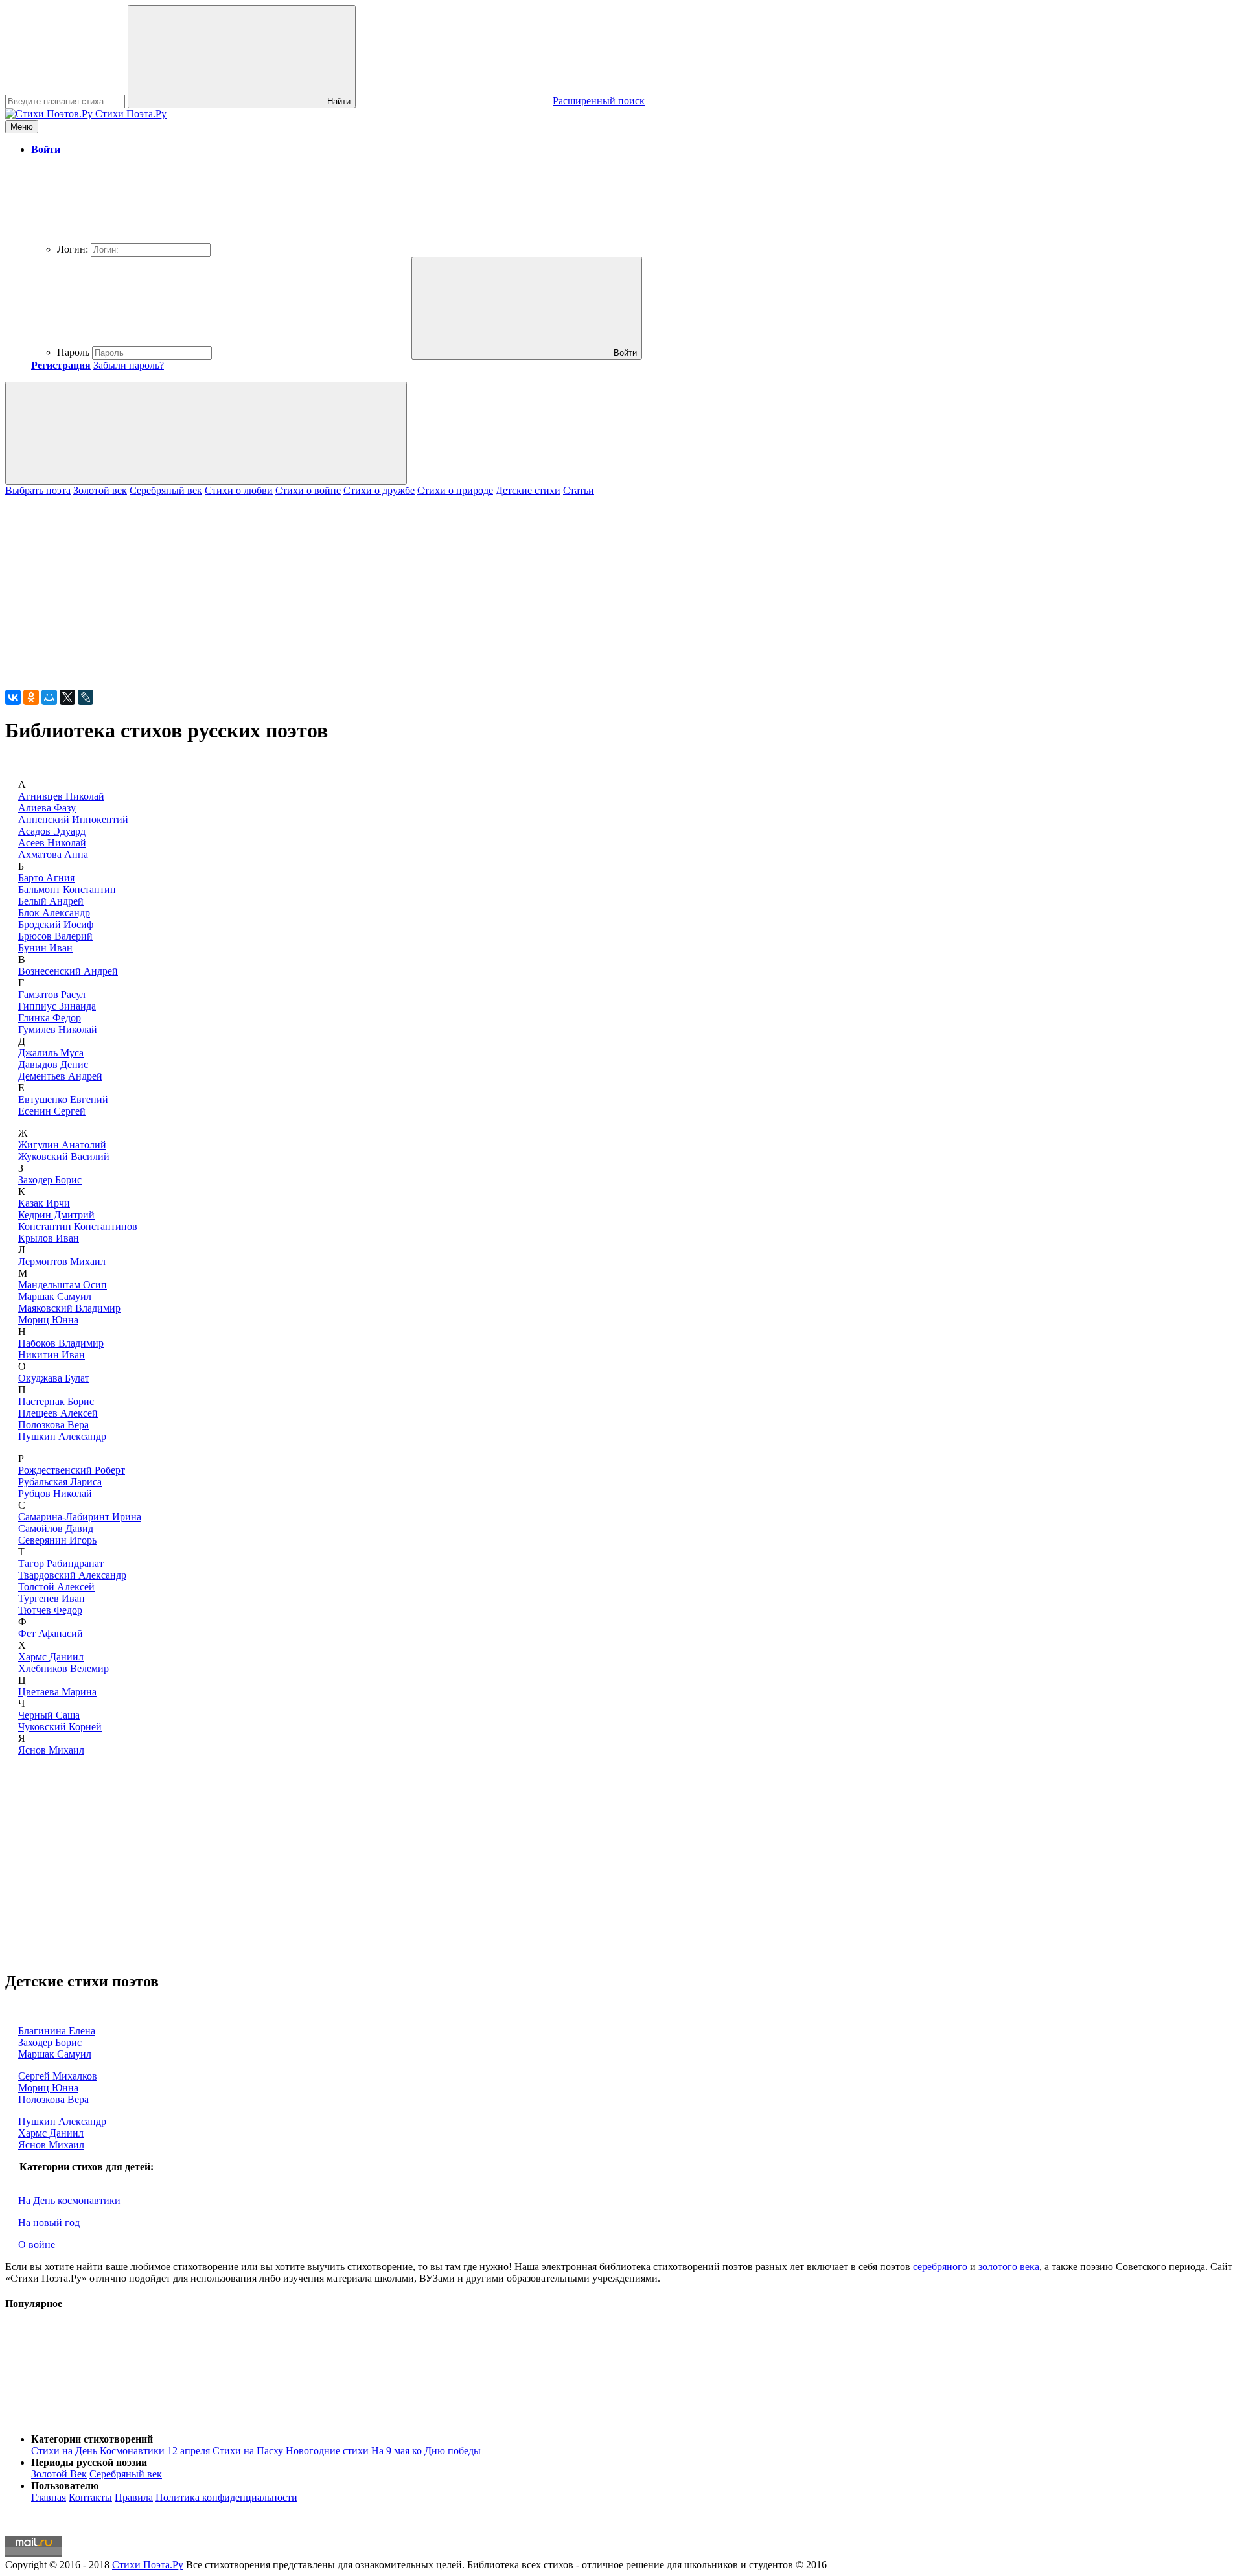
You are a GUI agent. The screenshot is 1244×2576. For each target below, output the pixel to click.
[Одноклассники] (31, 697)
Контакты (90, 2497)
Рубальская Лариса (60, 1482)
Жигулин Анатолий (62, 1145)
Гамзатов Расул (52, 994)
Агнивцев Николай (61, 796)
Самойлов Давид (56, 1528)
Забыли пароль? (129, 365)
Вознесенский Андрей (68, 971)
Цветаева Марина (57, 1692)
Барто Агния (46, 878)
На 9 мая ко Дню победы (426, 2451)
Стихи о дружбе (379, 490)
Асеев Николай (52, 843)
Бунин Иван (45, 948)
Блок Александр (54, 913)
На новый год (49, 2222)
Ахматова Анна (53, 854)
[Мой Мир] (49, 697)
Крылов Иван (49, 1238)
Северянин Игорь (57, 1540)
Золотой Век (59, 2474)
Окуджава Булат (54, 1378)
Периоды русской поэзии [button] (89, 2462)
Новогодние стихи (327, 2451)
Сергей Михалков (58, 2076)
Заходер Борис (50, 1180)
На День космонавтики (69, 2200)
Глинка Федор (50, 1018)
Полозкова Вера (53, 1425)
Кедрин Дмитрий (56, 1215)
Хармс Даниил (51, 1657)
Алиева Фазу (47, 808)
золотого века (1009, 2267)
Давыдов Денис (53, 1064)
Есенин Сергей (52, 1111)
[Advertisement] (394, 587)
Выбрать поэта (38, 490)
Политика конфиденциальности (226, 2497)
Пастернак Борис (56, 1401)
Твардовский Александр (72, 1575)
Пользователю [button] (65, 2486)
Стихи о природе (455, 490)
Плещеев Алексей (58, 1413)
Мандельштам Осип (63, 1285)
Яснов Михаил (51, 1750)
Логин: (73, 249)
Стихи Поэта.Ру (148, 2565)
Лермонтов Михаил (62, 1261)
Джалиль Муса (51, 1053)
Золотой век (100, 490)
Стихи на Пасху (248, 2451)
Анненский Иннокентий (73, 819)
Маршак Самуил (55, 1296)
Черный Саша (49, 1715)
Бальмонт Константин (67, 889)
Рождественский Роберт (72, 1470)
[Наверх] (102, 2417)
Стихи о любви (239, 490)
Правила (134, 2497)
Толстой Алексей (56, 1587)
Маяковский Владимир (69, 1308)
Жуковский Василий (64, 1156)
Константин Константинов (78, 1226)
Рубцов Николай (55, 1493)
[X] (67, 697)
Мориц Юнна (48, 1320)
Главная (49, 2497)
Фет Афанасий (51, 1633)
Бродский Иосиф (56, 924)
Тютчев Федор (50, 1610)
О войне (37, 2245)
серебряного (940, 2267)
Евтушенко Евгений (63, 1099)
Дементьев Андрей (60, 1076)
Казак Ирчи (44, 1203)
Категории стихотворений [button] (92, 2439)
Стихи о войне (308, 490)
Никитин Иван (52, 1355)
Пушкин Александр (62, 1436)
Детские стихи (528, 490)
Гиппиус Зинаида (57, 1006)
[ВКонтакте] (13, 697)
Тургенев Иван (52, 1598)
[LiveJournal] (86, 697)
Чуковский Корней (60, 1727)
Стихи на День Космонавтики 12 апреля (121, 2451)
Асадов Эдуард (52, 831)
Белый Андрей (51, 901)
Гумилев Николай (58, 1029)
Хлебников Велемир (63, 1668)
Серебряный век (166, 490)
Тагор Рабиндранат (61, 1563)
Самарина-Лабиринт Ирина (80, 1517)
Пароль (73, 352)
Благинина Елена (57, 2031)
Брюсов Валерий (55, 936)
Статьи (579, 490)
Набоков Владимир (61, 1343)
